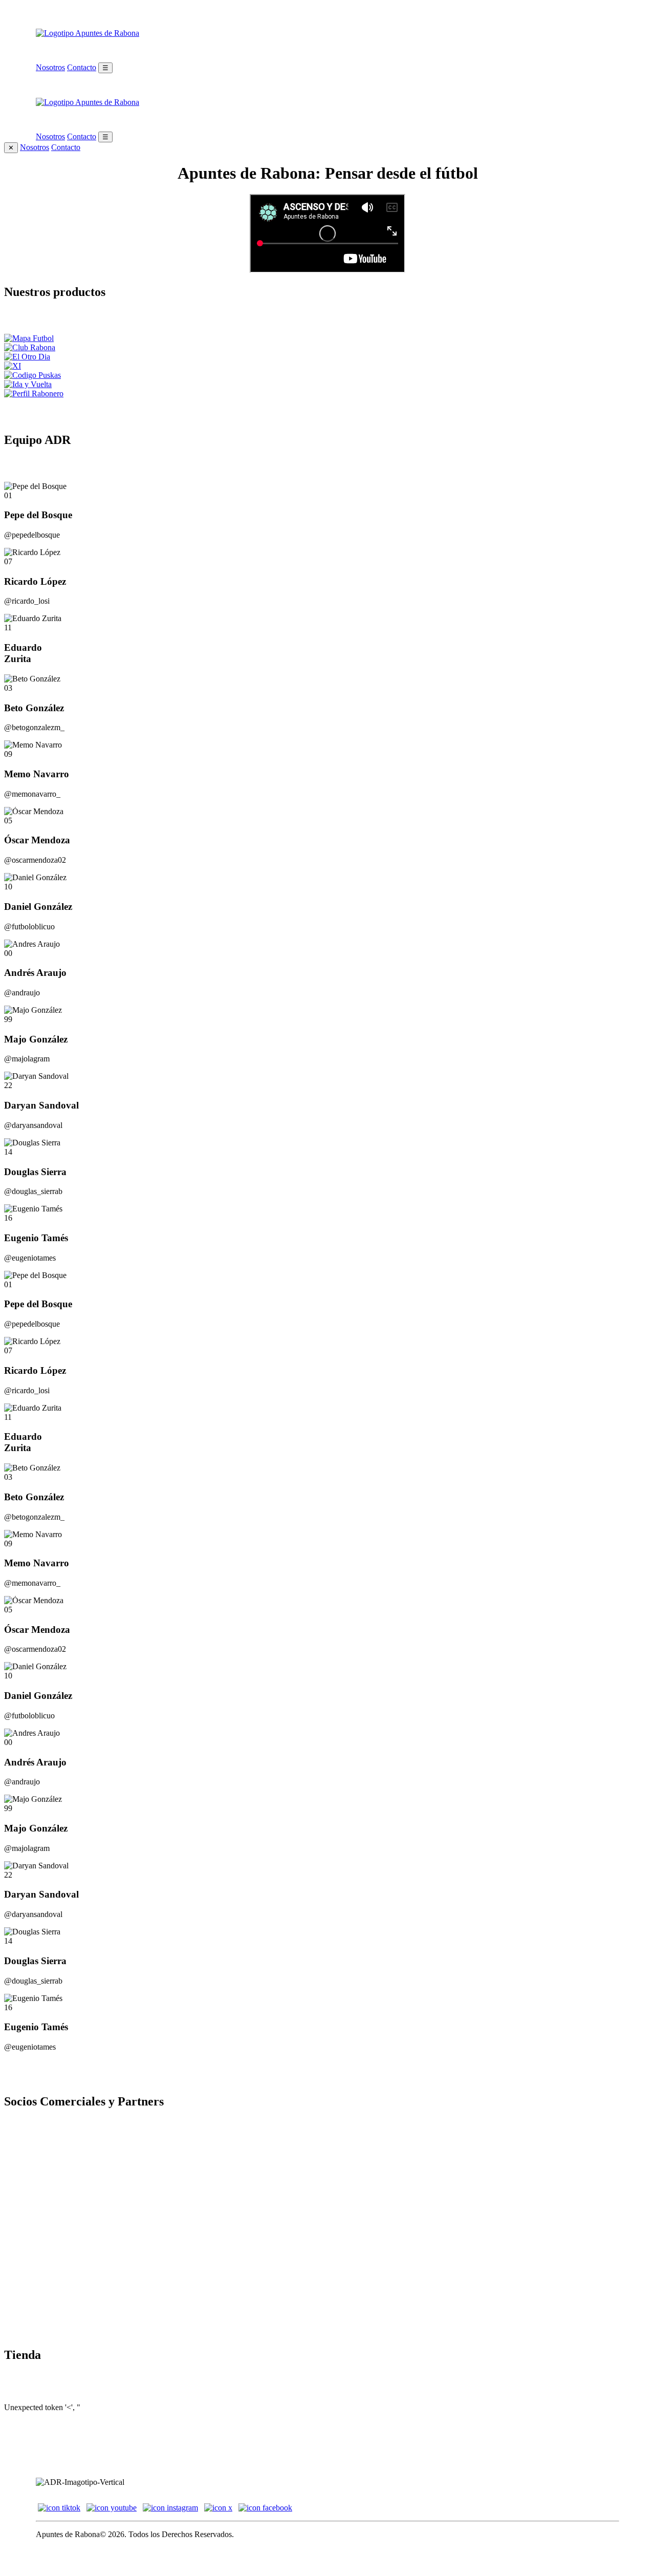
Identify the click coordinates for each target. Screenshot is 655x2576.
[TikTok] (59, 2508)
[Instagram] (170, 2508)
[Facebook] (265, 2508)
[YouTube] (112, 2508)
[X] (218, 2508)
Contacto (82, 67)
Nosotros (50, 67)
